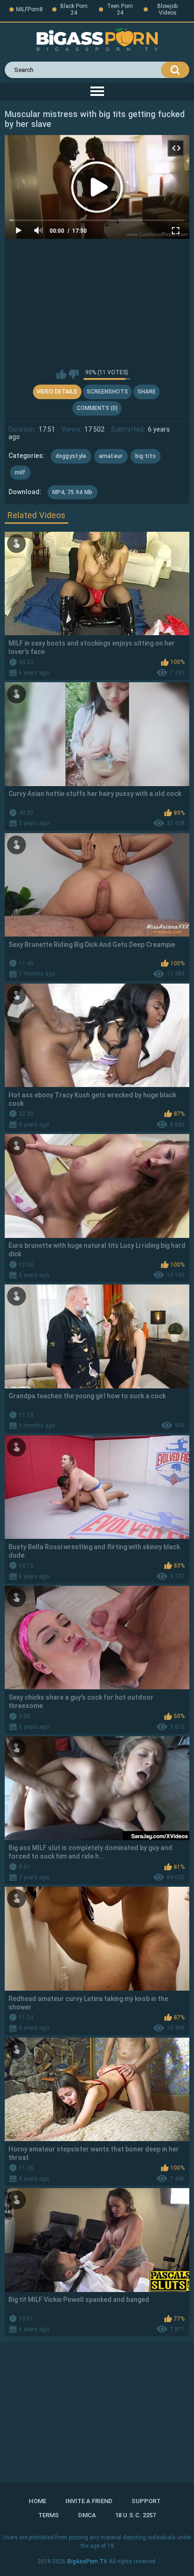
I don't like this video (74, 374)
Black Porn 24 (74, 9)
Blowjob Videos (167, 9)
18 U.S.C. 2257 (135, 2515)
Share (147, 392)
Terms (48, 2515)
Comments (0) (97, 408)
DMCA (87, 2515)
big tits (145, 456)
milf (20, 473)
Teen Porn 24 (120, 9)
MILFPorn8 (29, 9)
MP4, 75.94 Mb (73, 492)
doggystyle (71, 456)
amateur (111, 456)
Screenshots (107, 392)
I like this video (61, 374)
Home (37, 2501)
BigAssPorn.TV (87, 2561)
